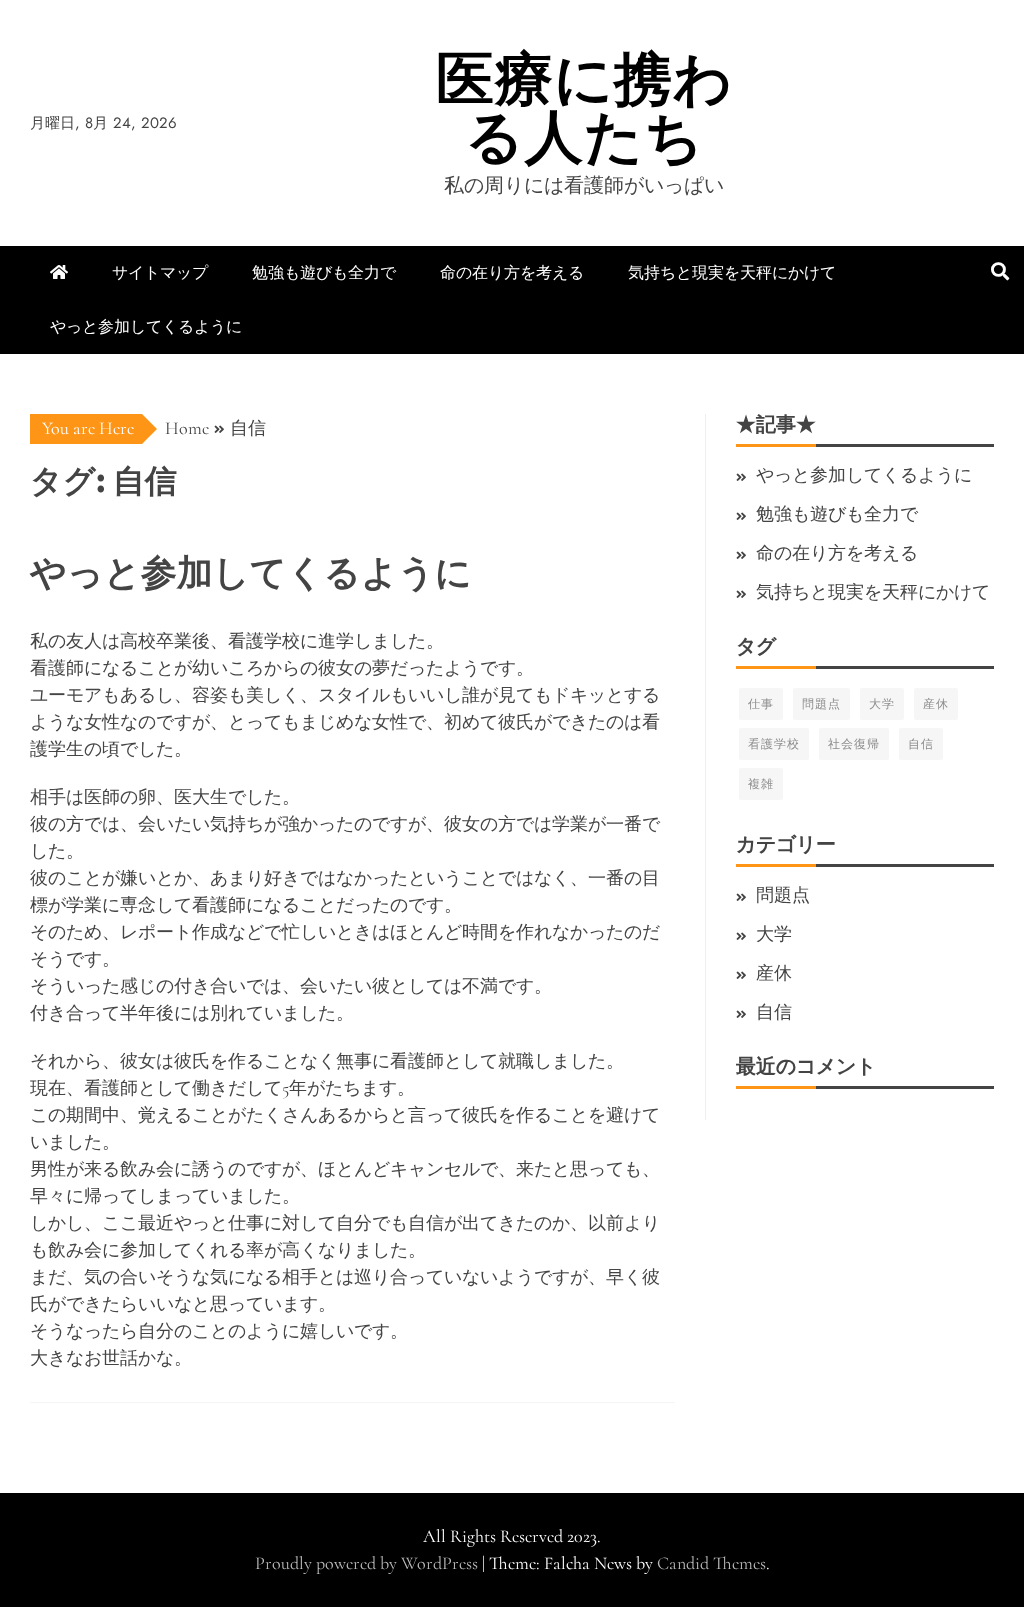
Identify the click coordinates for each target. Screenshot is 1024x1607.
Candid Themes (711, 1563)
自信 (921, 744)
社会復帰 (854, 744)
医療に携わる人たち (584, 107)
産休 (936, 704)
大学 (882, 704)
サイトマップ (160, 272)
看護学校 (774, 744)
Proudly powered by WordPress (368, 1563)
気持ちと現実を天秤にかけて (732, 272)
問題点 (821, 704)
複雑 (761, 784)
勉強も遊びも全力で (324, 272)
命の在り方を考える (512, 272)
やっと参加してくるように (146, 326)
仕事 (761, 704)
